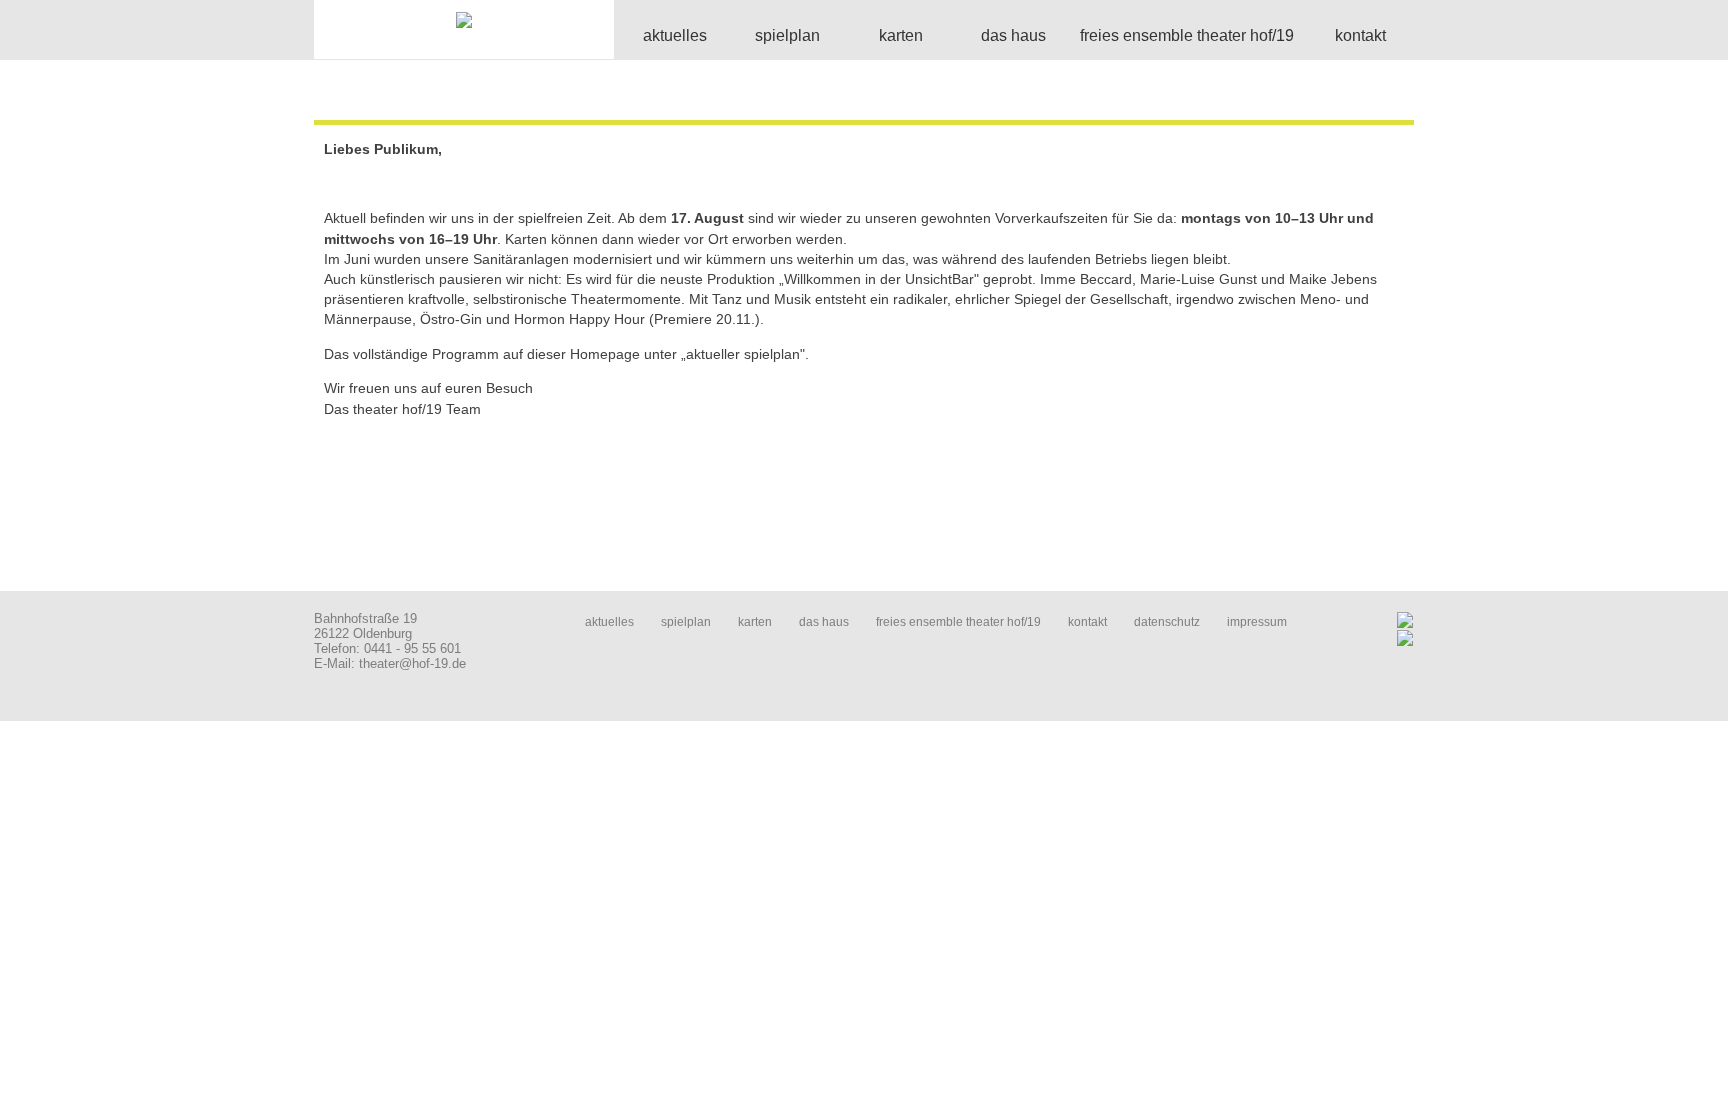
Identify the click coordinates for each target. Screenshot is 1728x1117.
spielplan (686, 622)
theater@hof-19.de (412, 663)
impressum (1257, 622)
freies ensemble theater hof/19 (958, 622)
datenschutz (1167, 622)
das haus (824, 622)
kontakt (1087, 622)
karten (755, 622)
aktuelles (609, 622)
